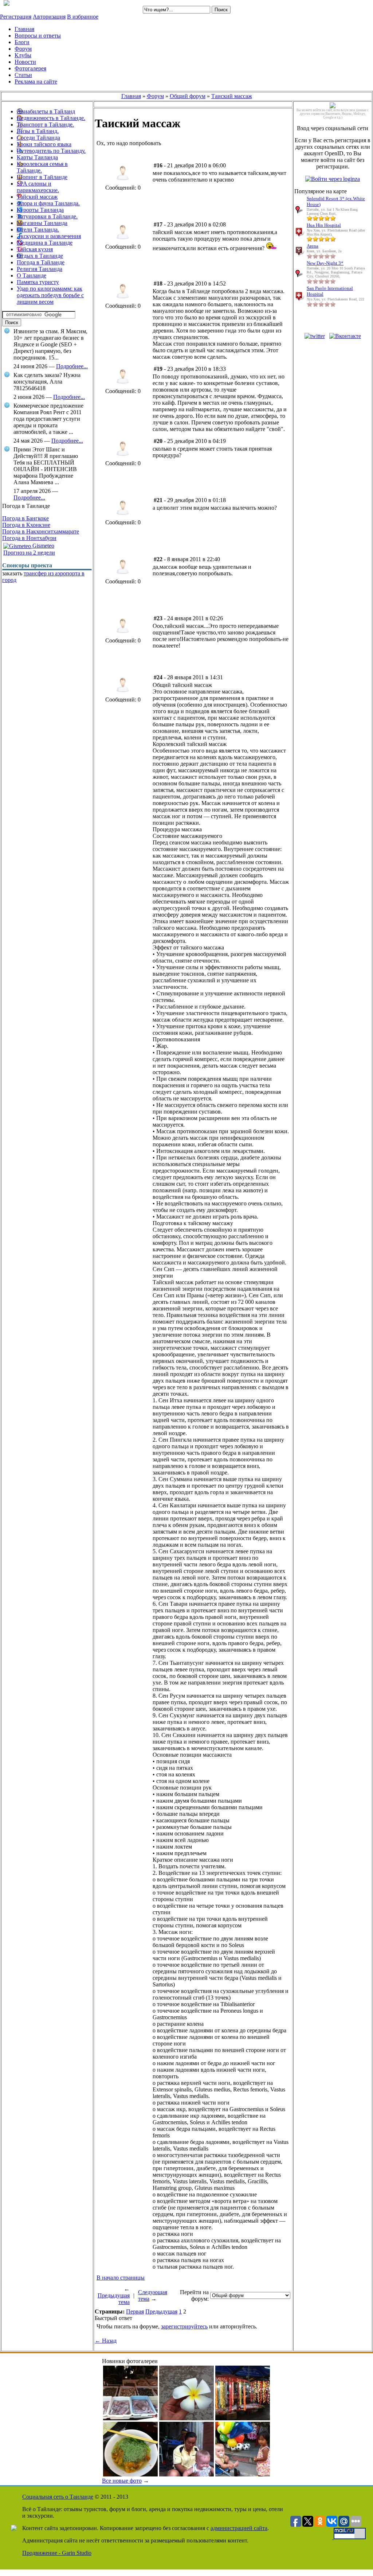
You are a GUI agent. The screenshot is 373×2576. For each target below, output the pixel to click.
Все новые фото (122, 2481)
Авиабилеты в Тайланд (46, 111)
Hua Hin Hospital (324, 225)
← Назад (106, 2341)
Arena (313, 246)
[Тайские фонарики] (243, 2418)
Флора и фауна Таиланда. (48, 203)
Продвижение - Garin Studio (57, 2553)
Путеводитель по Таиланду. (51, 151)
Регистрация (16, 17)
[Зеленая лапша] (130, 2474)
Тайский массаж (37, 197)
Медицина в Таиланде (45, 243)
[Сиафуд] (130, 2418)
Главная (131, 96)
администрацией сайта (239, 2528)
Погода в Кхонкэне (26, 525)
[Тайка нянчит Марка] (186, 2474)
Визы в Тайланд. (38, 131)
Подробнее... (72, 366)
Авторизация (49, 17)
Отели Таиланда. (38, 230)
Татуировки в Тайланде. (47, 216)
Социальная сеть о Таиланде (58, 2497)
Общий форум (188, 96)
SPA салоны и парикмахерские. (38, 187)
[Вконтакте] (345, 336)
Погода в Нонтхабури (29, 538)
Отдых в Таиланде (40, 256)
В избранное (83, 17)
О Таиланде (32, 275)
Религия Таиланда (40, 269)
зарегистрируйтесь (184, 2326)
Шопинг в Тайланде (42, 177)
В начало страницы (121, 2278)
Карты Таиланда (37, 157)
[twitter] (315, 336)
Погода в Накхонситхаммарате (41, 531)
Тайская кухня (35, 249)
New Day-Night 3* (325, 263)
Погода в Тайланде (41, 262)
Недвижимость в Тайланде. (51, 118)
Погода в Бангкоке (25, 518)
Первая (135, 2311)
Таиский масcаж (232, 96)
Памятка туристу (38, 282)
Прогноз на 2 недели (29, 553)
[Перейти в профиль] (123, 182)
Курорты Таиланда (40, 210)
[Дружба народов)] (243, 2474)
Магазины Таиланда (42, 223)
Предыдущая (161, 2311)
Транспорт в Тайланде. (45, 125)
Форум (155, 96)
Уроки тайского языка (44, 144)
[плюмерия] (186, 2418)
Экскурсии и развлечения (49, 236)
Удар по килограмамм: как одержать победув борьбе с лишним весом (50, 295)
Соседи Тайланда (38, 138)
